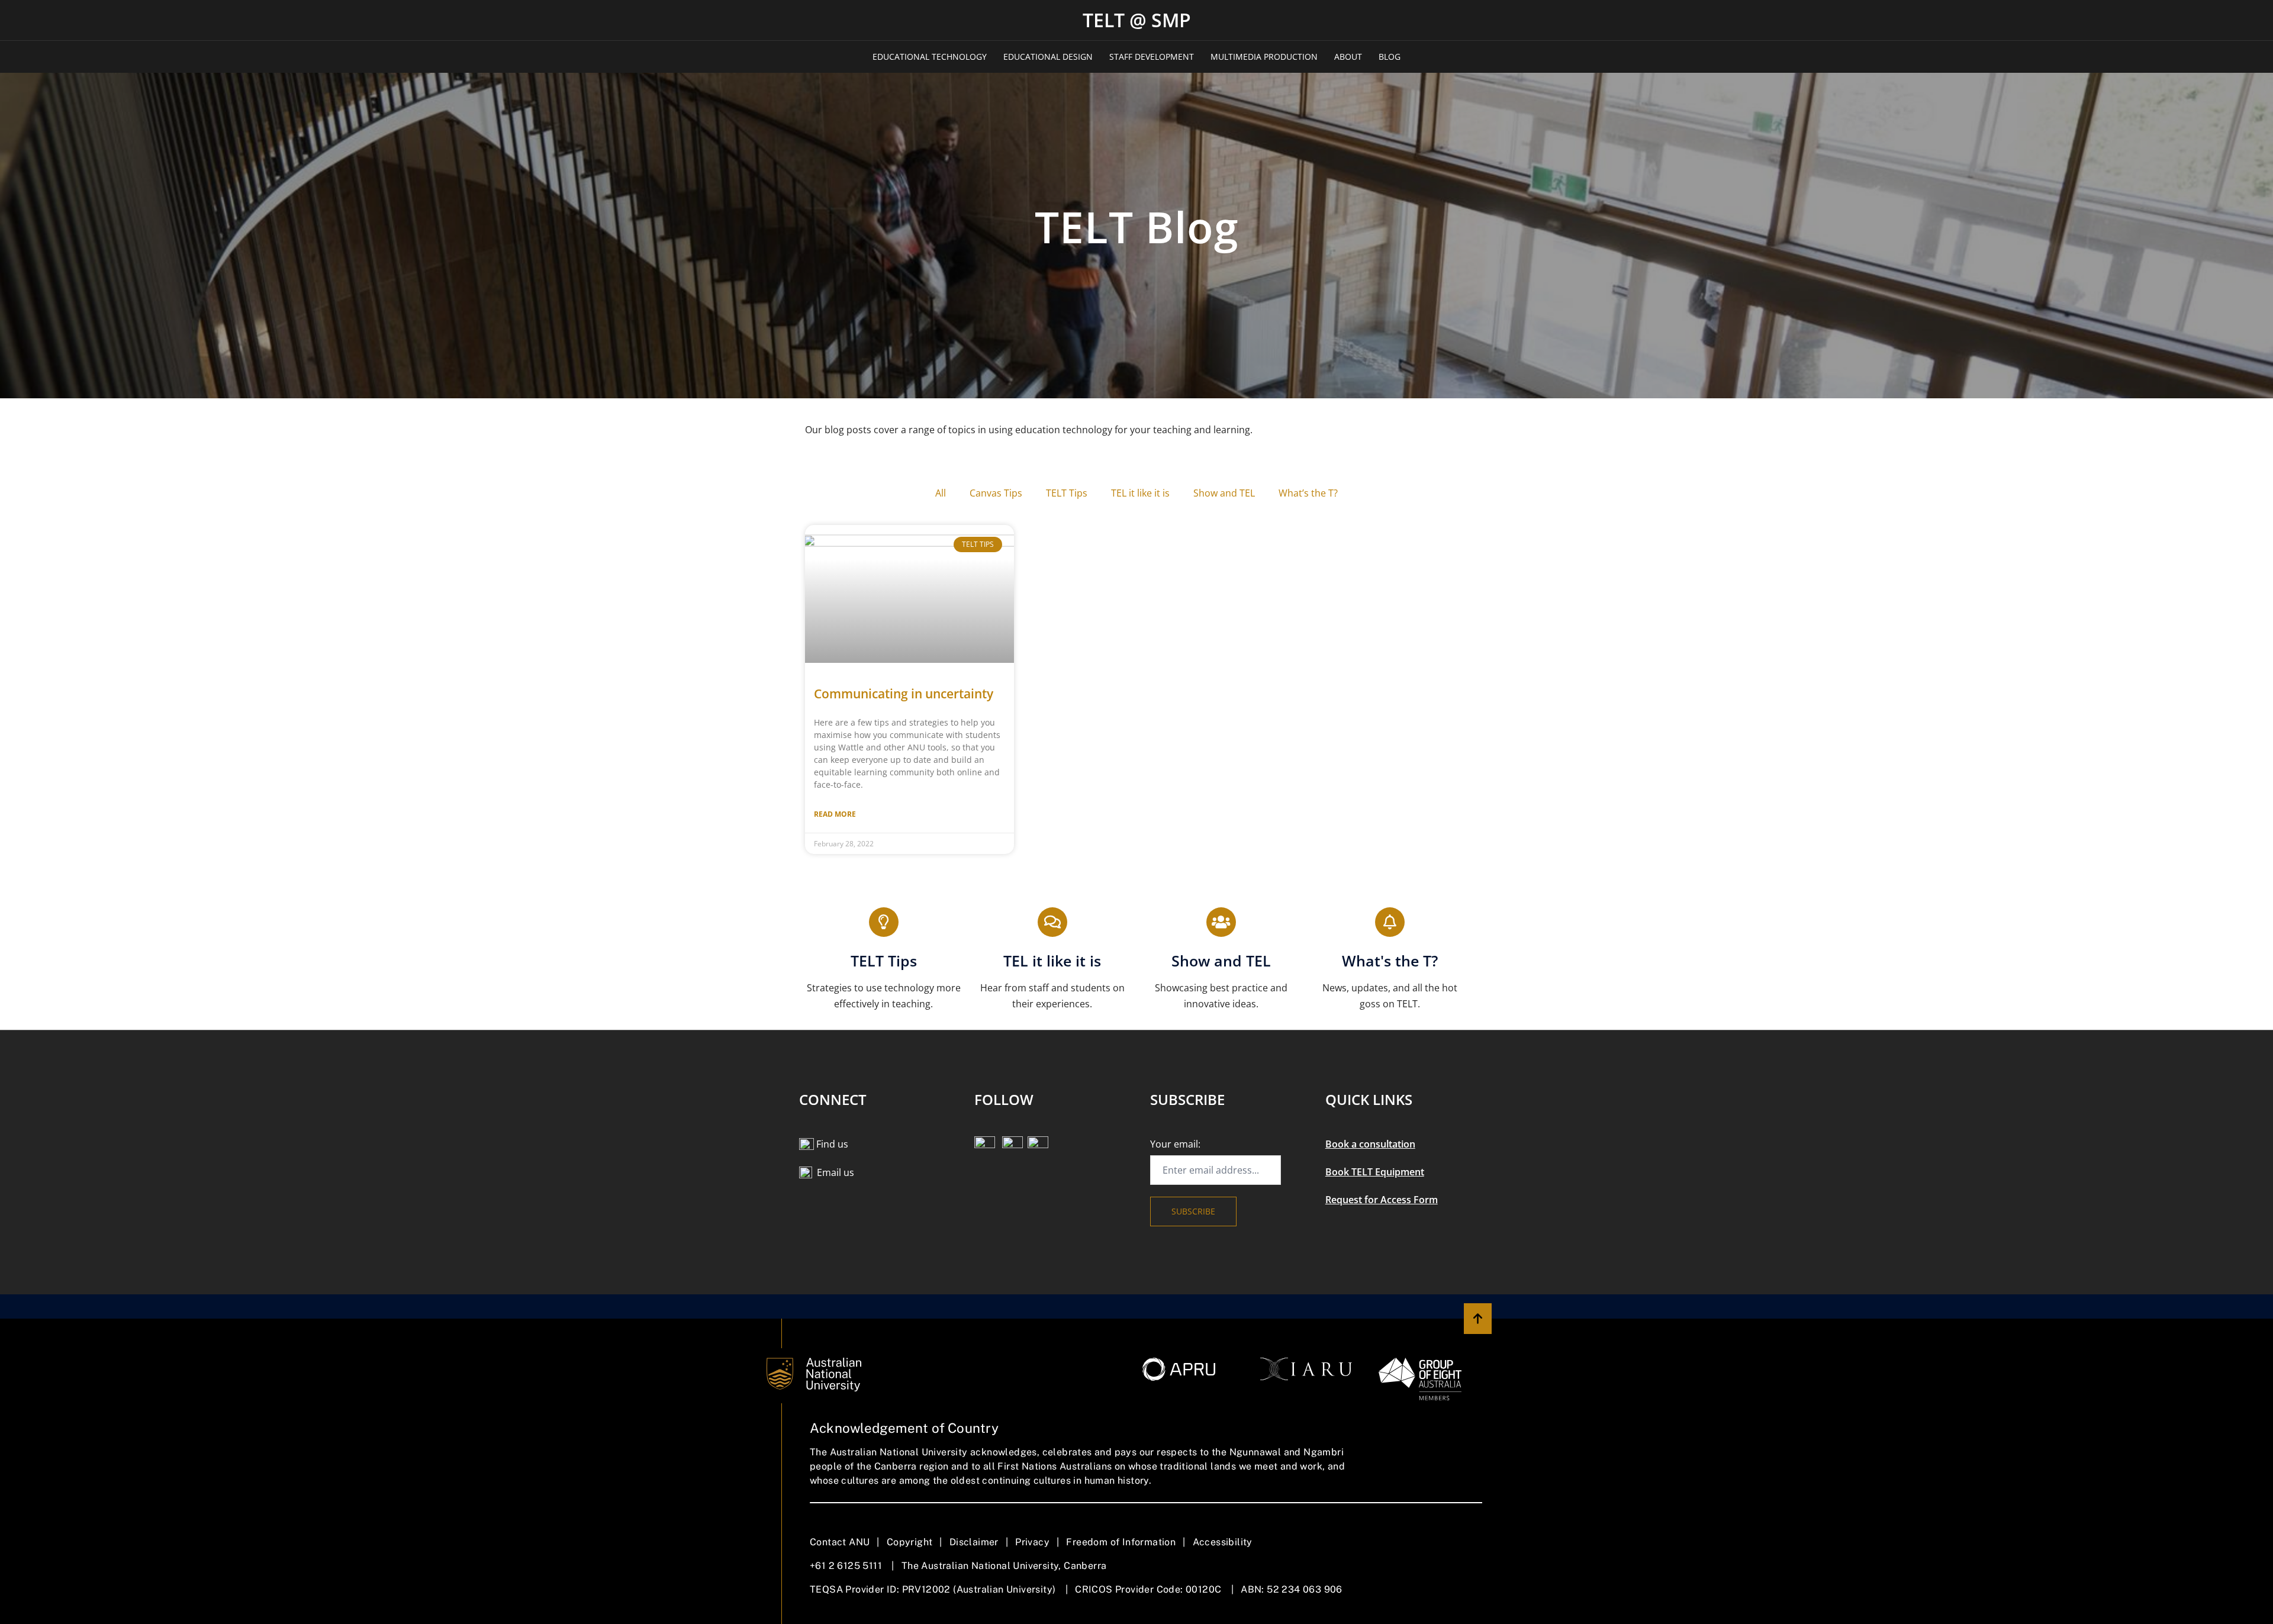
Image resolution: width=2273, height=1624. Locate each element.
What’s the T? (1308, 493)
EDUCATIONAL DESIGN (1048, 57)
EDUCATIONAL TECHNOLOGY (930, 57)
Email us (836, 1172)
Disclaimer (974, 1542)
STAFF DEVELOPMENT (1152, 57)
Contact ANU (840, 1542)
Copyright (910, 1542)
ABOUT (1348, 57)
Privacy (1032, 1542)
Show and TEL (1224, 493)
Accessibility (1223, 1542)
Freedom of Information (1121, 1542)
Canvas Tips (996, 493)
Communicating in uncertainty (904, 694)
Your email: (1175, 1144)
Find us (832, 1144)
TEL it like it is (1140, 493)
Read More (835, 814)
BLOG (1390, 57)
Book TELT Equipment (1375, 1172)
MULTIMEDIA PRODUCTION (1264, 57)
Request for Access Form (1382, 1200)
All (941, 493)
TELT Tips (1067, 493)
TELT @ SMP (1137, 20)
